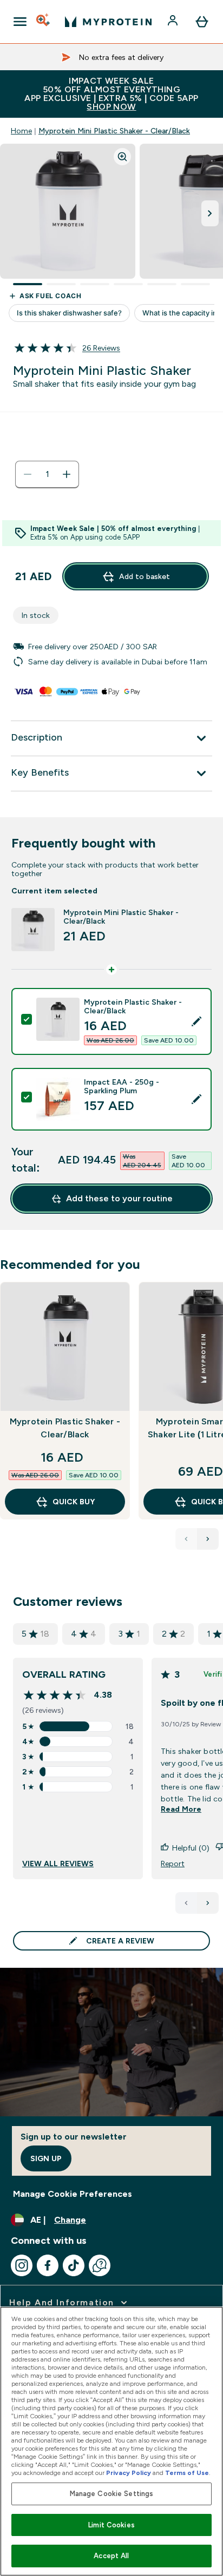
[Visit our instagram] (22, 2265)
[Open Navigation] (20, 22)
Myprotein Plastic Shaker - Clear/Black (65, 1428)
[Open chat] (100, 2265)
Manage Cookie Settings (112, 2494)
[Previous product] (186, 1539)
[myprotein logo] (108, 22)
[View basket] (202, 22)
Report (173, 1864)
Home (21, 131)
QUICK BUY (74, 1502)
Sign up (46, 2158)
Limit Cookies (111, 2525)
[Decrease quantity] (28, 474)
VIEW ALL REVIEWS (58, 1864)
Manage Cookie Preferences (73, 2194)
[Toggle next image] (210, 213)
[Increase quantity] (67, 474)
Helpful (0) (191, 1848)
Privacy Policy (129, 2473)
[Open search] (44, 22)
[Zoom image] (122, 157)
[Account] (174, 22)
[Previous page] (186, 1903)
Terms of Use (187, 2473)
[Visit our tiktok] (74, 2265)
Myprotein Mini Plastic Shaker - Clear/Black (114, 131)
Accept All (111, 2556)
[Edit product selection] (196, 1021)
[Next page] (208, 1903)
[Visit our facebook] (48, 2265)
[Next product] (208, 1539)
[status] (47, 474)
